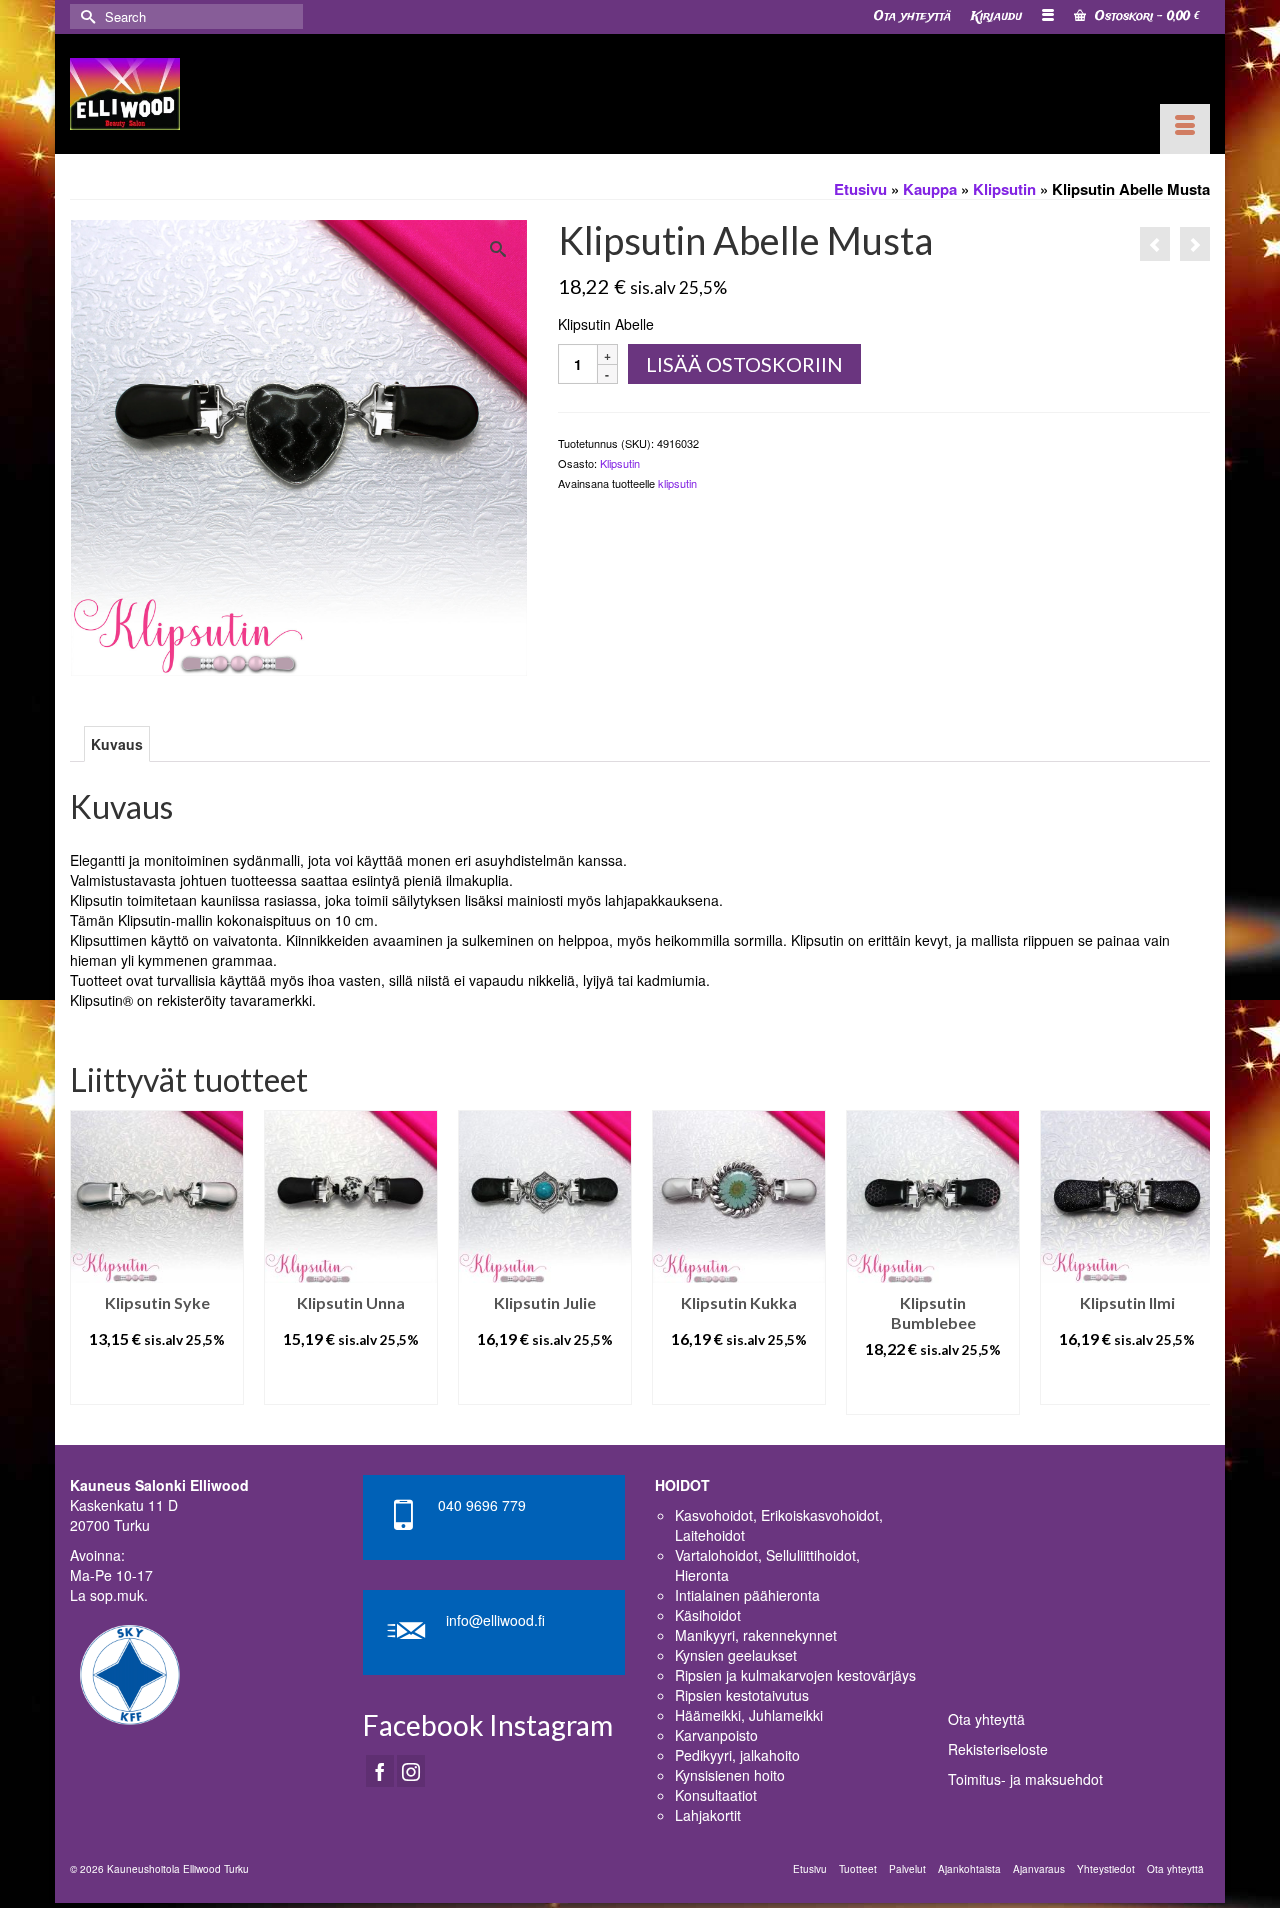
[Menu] (1185, 129)
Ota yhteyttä (986, 1719)
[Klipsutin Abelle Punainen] (1195, 244)
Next (1192, 1262)
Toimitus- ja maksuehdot (1025, 1779)
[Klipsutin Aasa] (1155, 244)
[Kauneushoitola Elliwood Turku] (125, 94)
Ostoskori (1145, 16)
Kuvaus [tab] (117, 744)
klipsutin (677, 483)
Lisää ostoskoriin (744, 364)
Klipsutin (620, 463)
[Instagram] (411, 1771)
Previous (87, 1262)
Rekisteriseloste (998, 1749)
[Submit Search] (85, 16)
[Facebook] (380, 1771)
